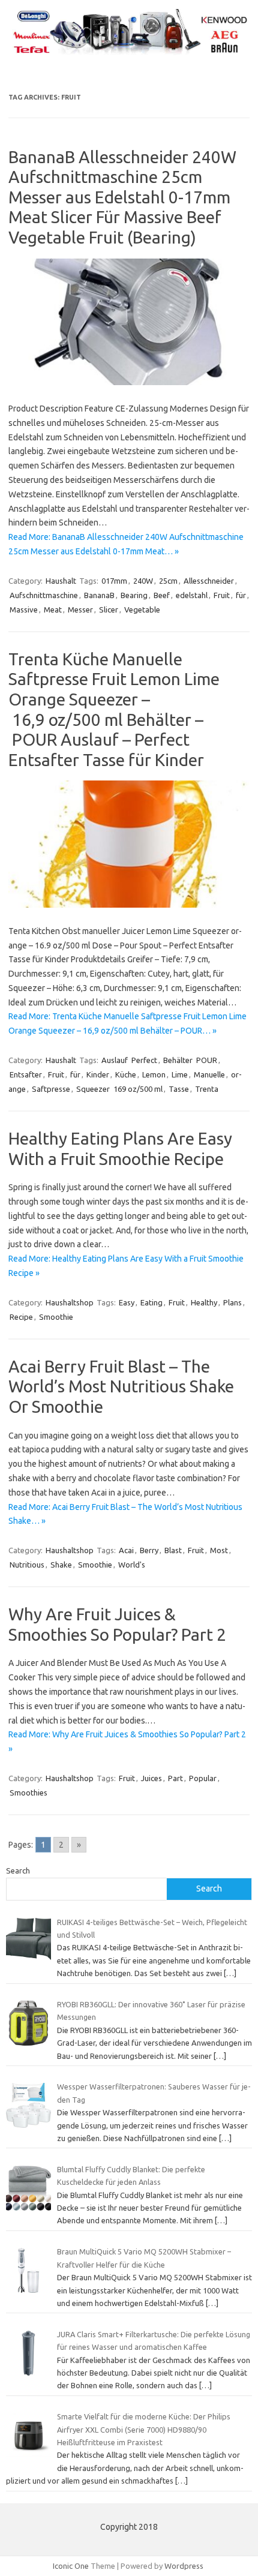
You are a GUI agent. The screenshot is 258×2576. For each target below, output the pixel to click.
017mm (114, 581)
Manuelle (209, 1074)
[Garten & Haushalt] (129, 53)
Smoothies (28, 1793)
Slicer (109, 610)
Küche (126, 1074)
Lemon (154, 1074)
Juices (151, 1778)
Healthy (204, 1302)
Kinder (98, 1074)
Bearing (134, 595)
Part (175, 1778)
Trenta (207, 1089)
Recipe (21, 1317)
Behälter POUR (190, 1060)
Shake (61, 1565)
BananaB (99, 595)
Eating (151, 1302)
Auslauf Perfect (129, 1060)
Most (219, 1550)
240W (143, 581)
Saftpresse (51, 1089)
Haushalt (61, 581)
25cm (168, 581)
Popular (203, 1778)
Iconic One (71, 2566)
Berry (149, 1550)
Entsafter (26, 1074)
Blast (173, 1550)
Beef (162, 595)
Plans (232, 1302)
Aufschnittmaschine (44, 595)
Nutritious (27, 1565)
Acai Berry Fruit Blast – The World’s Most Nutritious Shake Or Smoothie (121, 1386)
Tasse (179, 1089)
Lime (180, 1074)
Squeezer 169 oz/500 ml (119, 1089)
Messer (80, 610)
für (241, 595)
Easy (127, 1302)
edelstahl (192, 595)
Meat (53, 610)
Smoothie (56, 1317)
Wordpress (184, 2566)
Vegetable (142, 610)
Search (18, 1871)
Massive (24, 610)
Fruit (222, 595)
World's (132, 1565)
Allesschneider (209, 581)
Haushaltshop (70, 1302)
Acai (126, 1550)
